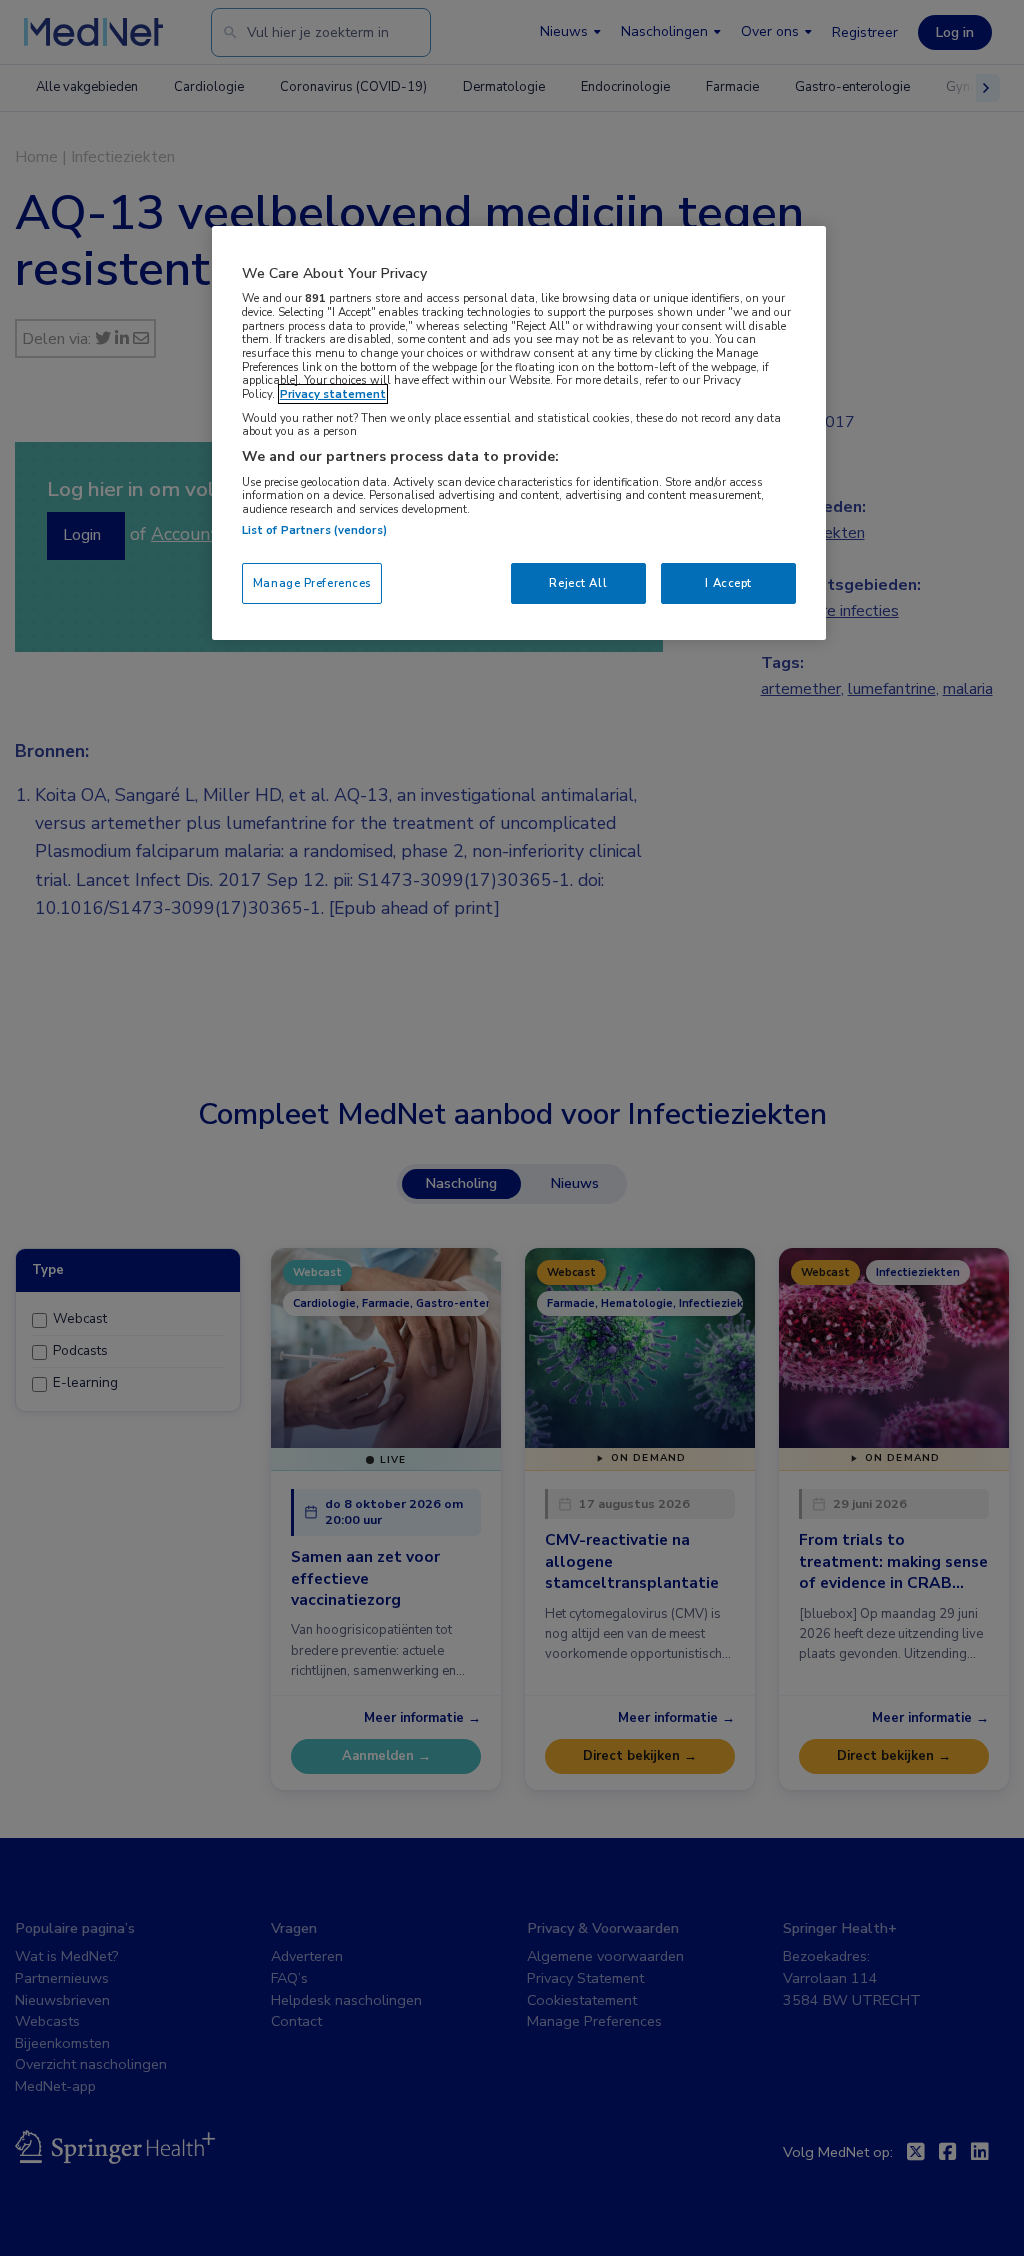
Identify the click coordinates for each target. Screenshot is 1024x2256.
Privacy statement (333, 394)
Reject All (578, 583)
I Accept (728, 583)
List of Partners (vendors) (314, 530)
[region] (519, 433)
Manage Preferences (312, 583)
